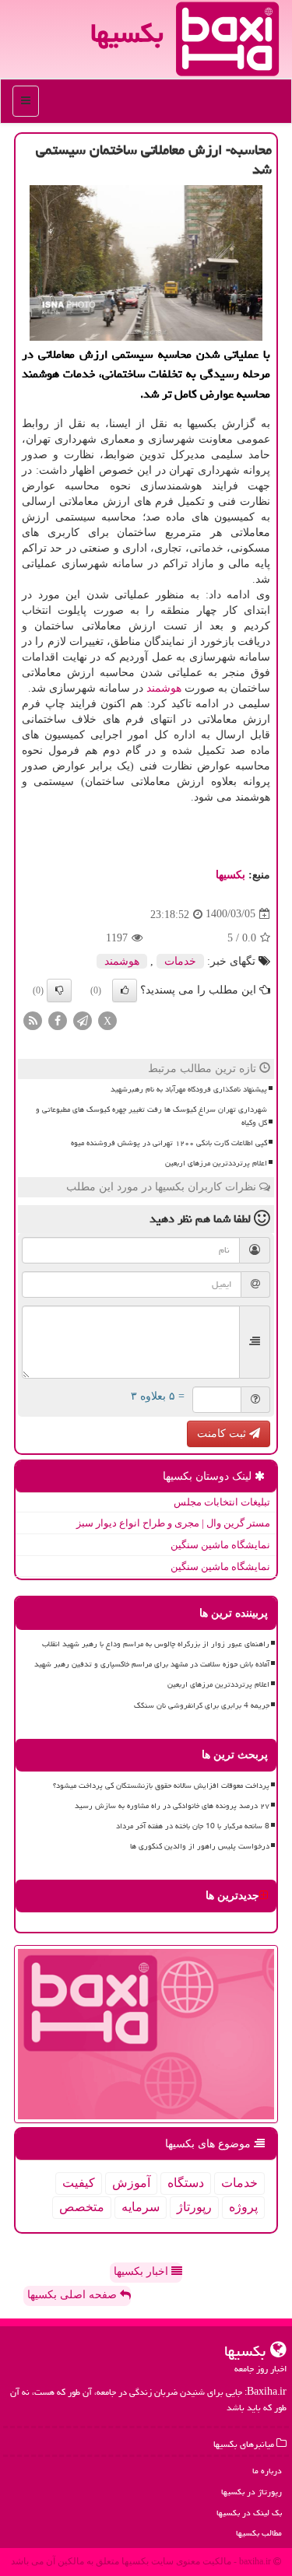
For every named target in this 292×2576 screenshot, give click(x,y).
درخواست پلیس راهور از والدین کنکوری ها (200, 1846)
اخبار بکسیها (142, 2271)
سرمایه (141, 2207)
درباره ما (267, 2471)
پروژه (243, 2207)
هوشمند (164, 688)
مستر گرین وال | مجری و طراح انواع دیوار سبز (173, 1523)
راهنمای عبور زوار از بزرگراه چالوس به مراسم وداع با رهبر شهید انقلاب (156, 1644)
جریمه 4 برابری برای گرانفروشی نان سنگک (202, 1705)
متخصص (82, 2207)
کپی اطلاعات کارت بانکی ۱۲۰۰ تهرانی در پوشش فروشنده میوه (169, 1143)
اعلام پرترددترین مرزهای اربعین (216, 1163)
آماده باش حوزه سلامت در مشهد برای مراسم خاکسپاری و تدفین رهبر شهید (152, 1664)
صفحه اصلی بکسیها (74, 2295)
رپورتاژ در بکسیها (252, 2492)
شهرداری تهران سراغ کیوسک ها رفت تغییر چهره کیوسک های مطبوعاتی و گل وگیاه (151, 1116)
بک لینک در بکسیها (249, 2513)
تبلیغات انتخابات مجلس (222, 1502)
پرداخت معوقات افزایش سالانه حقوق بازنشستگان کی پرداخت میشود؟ (161, 1786)
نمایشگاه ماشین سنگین (220, 1545)
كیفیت (79, 2183)
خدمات (180, 961)
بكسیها (230, 875)
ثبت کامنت (223, 1433)
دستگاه (186, 2183)
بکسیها (127, 33)
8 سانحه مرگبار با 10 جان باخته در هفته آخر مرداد (193, 1826)
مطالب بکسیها (259, 2533)
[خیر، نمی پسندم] (59, 990)
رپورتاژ (194, 2207)
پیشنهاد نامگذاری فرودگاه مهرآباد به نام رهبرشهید (189, 1089)
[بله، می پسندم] (125, 990)
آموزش (131, 2183)
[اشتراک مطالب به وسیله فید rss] (33, 1020)
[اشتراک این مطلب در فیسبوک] (58, 1020)
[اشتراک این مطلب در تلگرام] (83, 1020)
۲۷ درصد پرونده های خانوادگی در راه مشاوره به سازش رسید (172, 1806)
